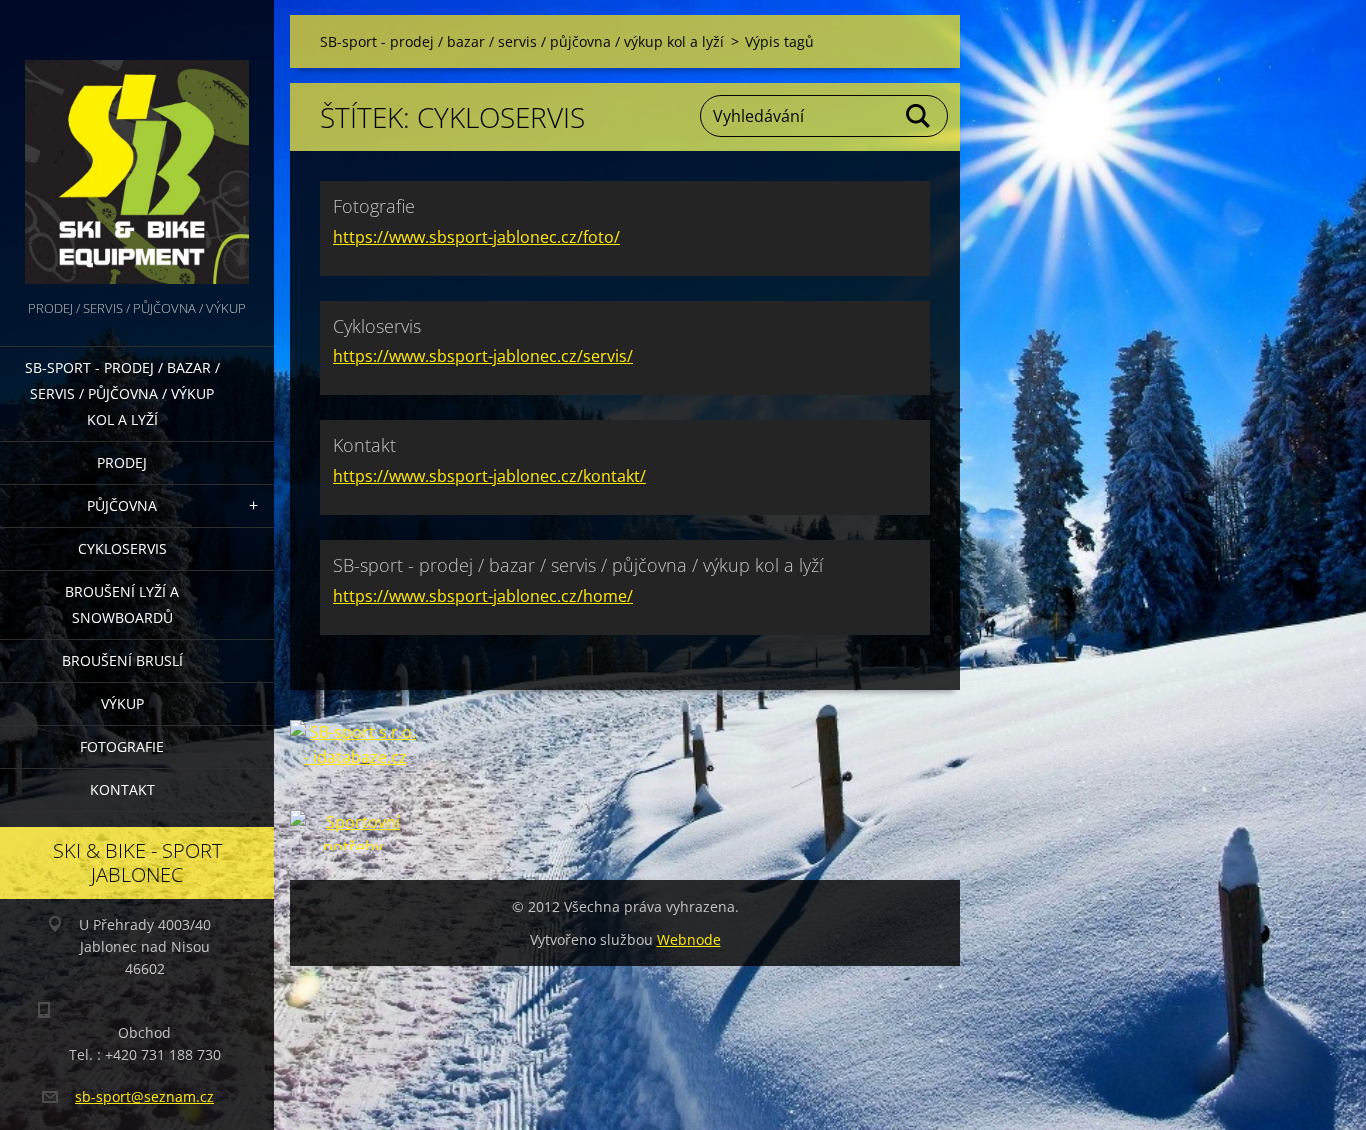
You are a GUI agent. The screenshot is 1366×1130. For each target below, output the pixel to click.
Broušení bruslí (122, 660)
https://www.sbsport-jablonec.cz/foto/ (476, 237)
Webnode (689, 939)
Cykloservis (122, 548)
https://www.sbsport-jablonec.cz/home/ (483, 596)
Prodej (122, 462)
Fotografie (122, 746)
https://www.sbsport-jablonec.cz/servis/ (483, 356)
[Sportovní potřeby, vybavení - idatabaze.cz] (355, 830)
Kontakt (122, 789)
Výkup (122, 703)
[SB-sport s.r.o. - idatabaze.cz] (355, 765)
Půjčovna (122, 505)
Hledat (919, 116)
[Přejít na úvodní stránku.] (137, 148)
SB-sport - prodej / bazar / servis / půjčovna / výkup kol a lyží (122, 393)
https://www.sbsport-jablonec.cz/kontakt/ (489, 476)
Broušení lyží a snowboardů (122, 604)
